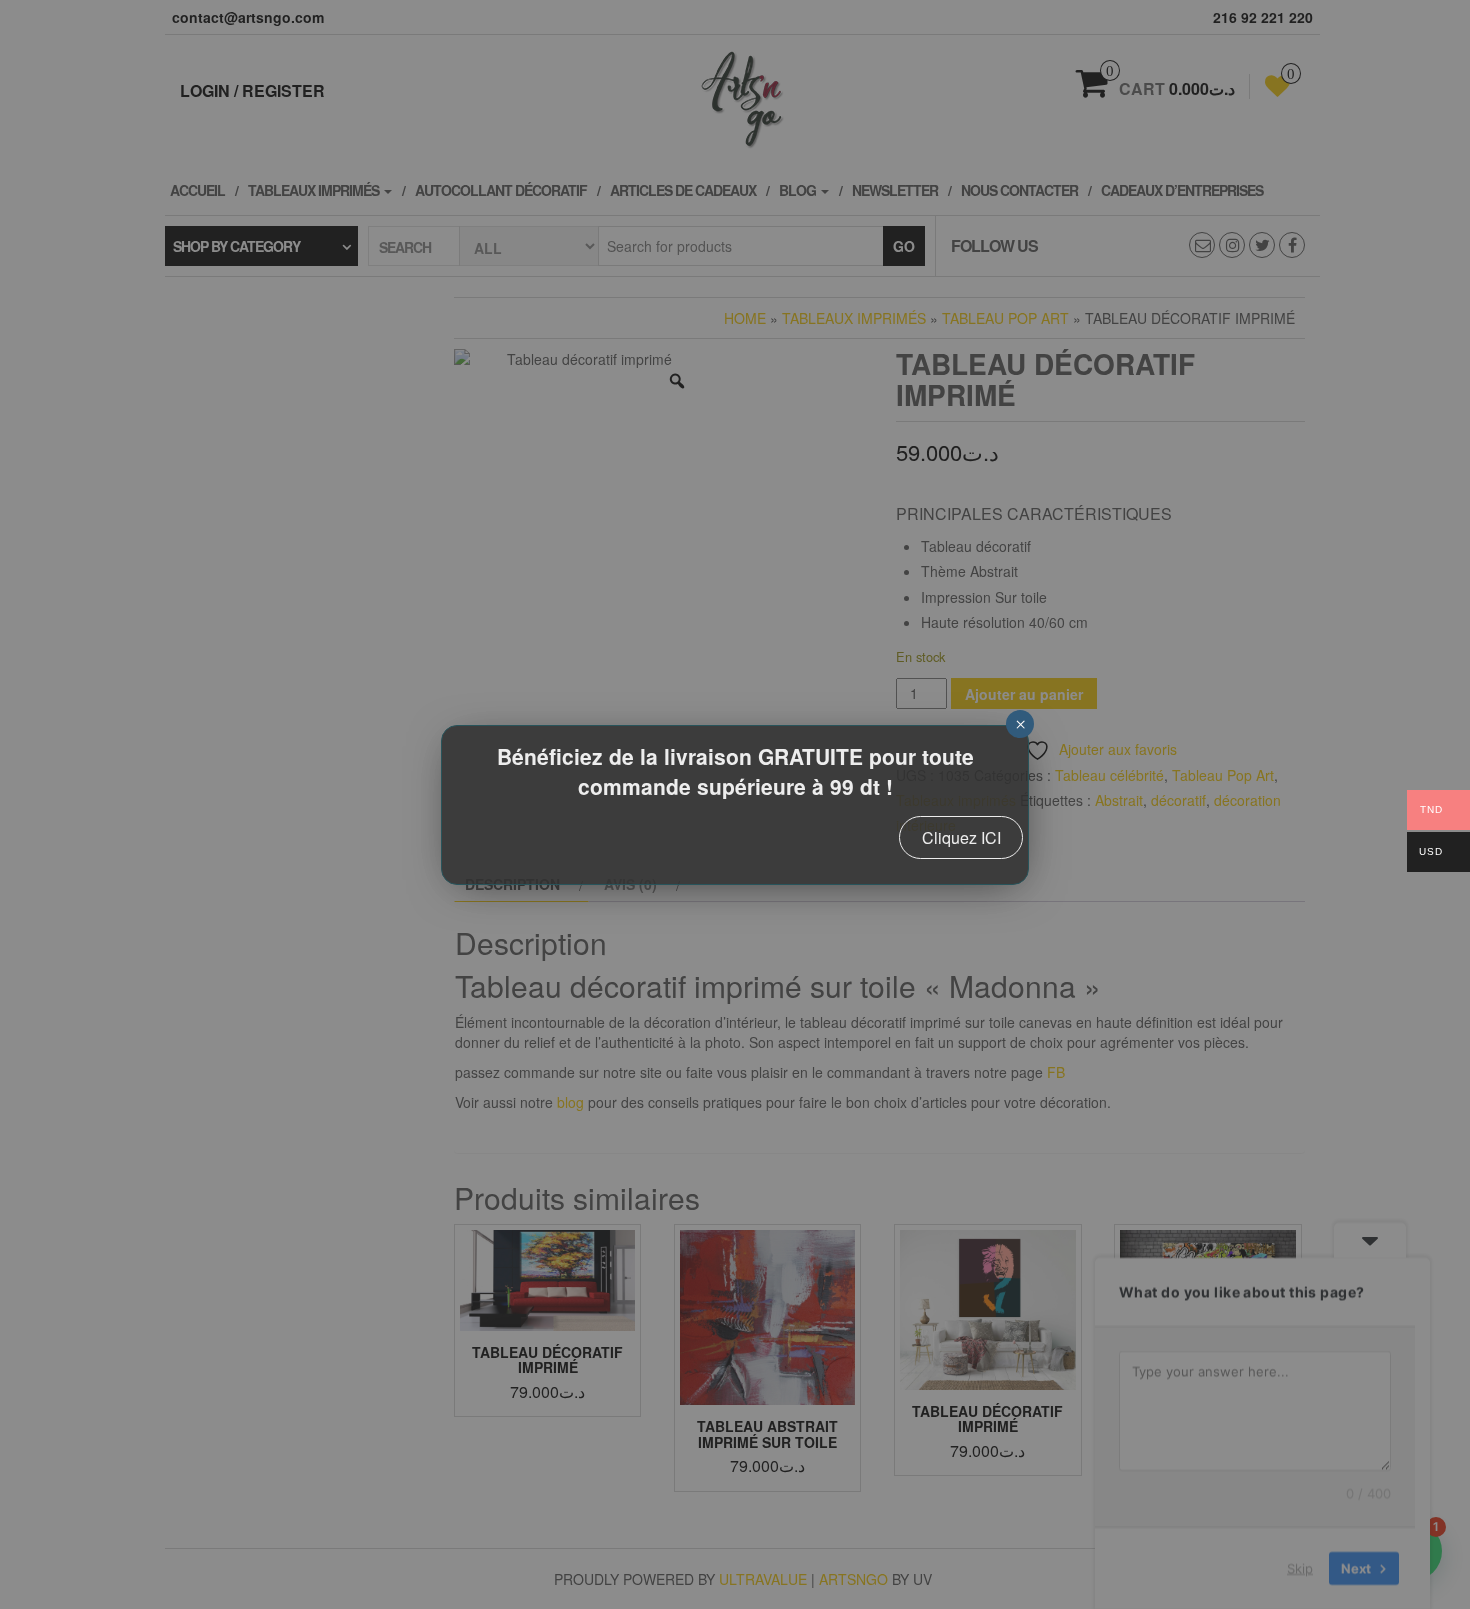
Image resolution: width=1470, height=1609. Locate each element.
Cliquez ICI (961, 837)
